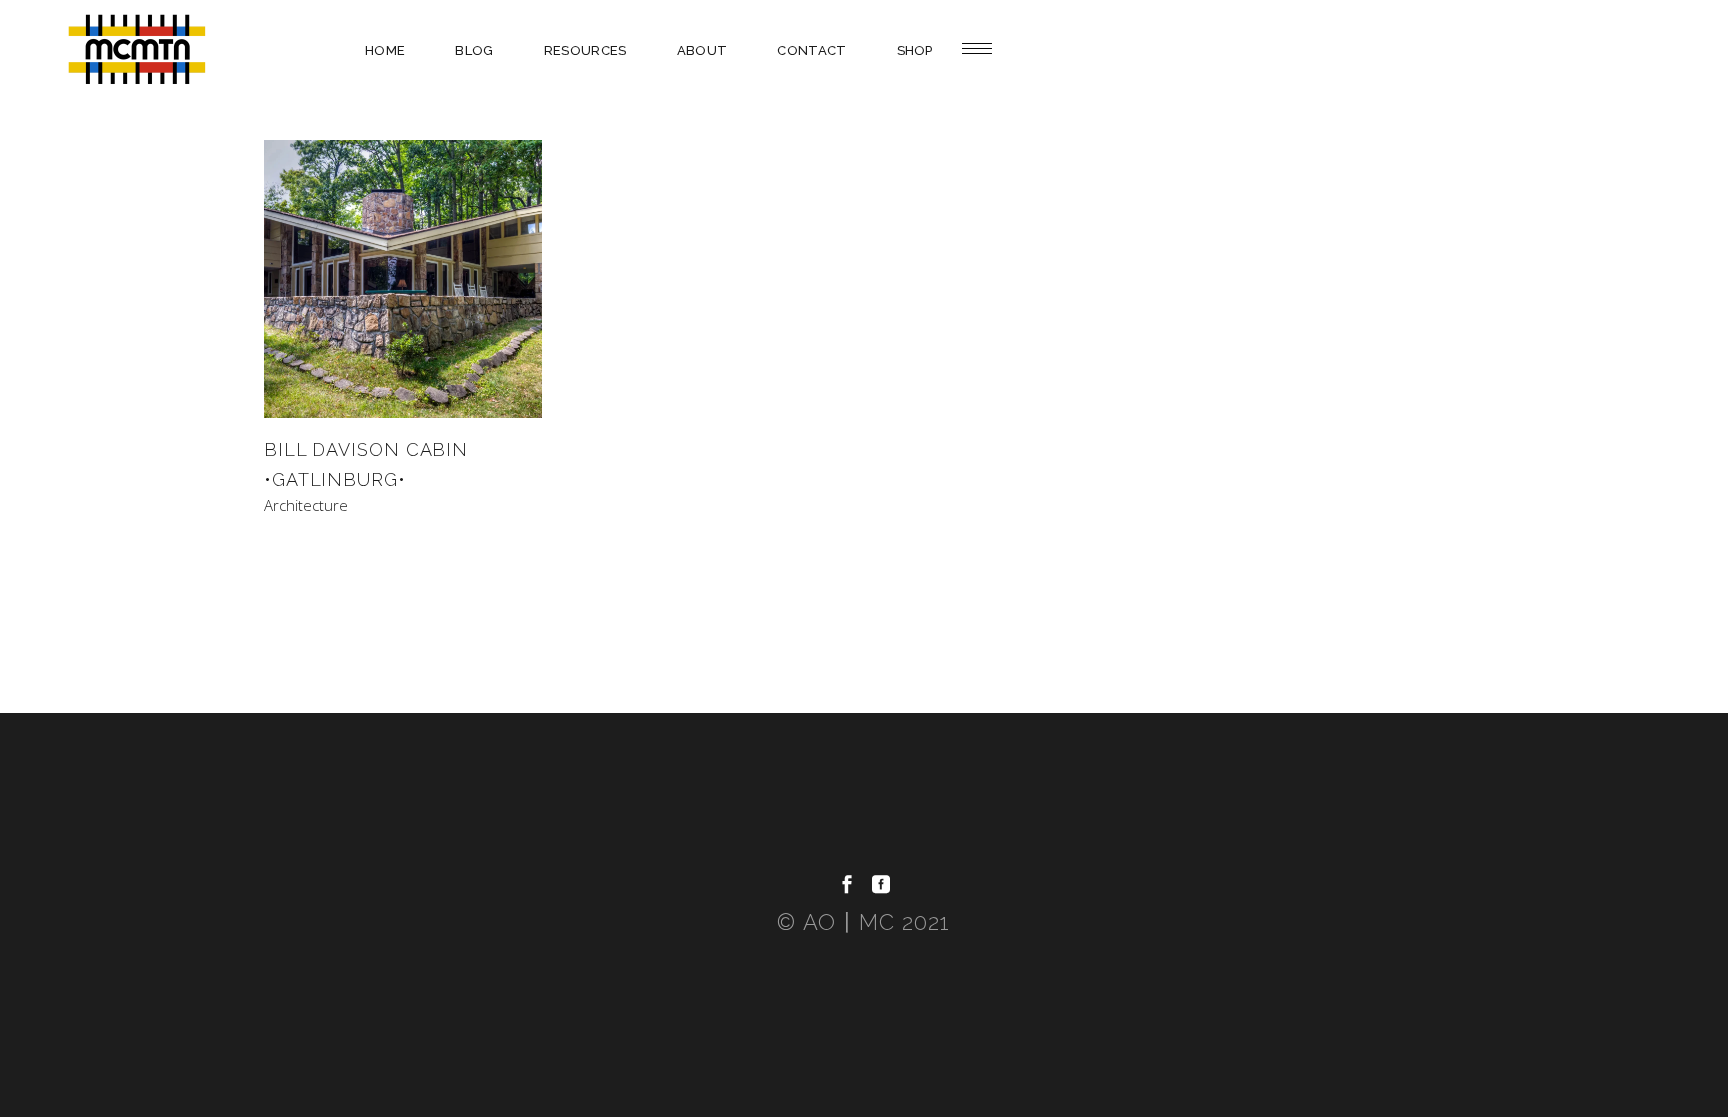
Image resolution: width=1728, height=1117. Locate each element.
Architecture (306, 505)
